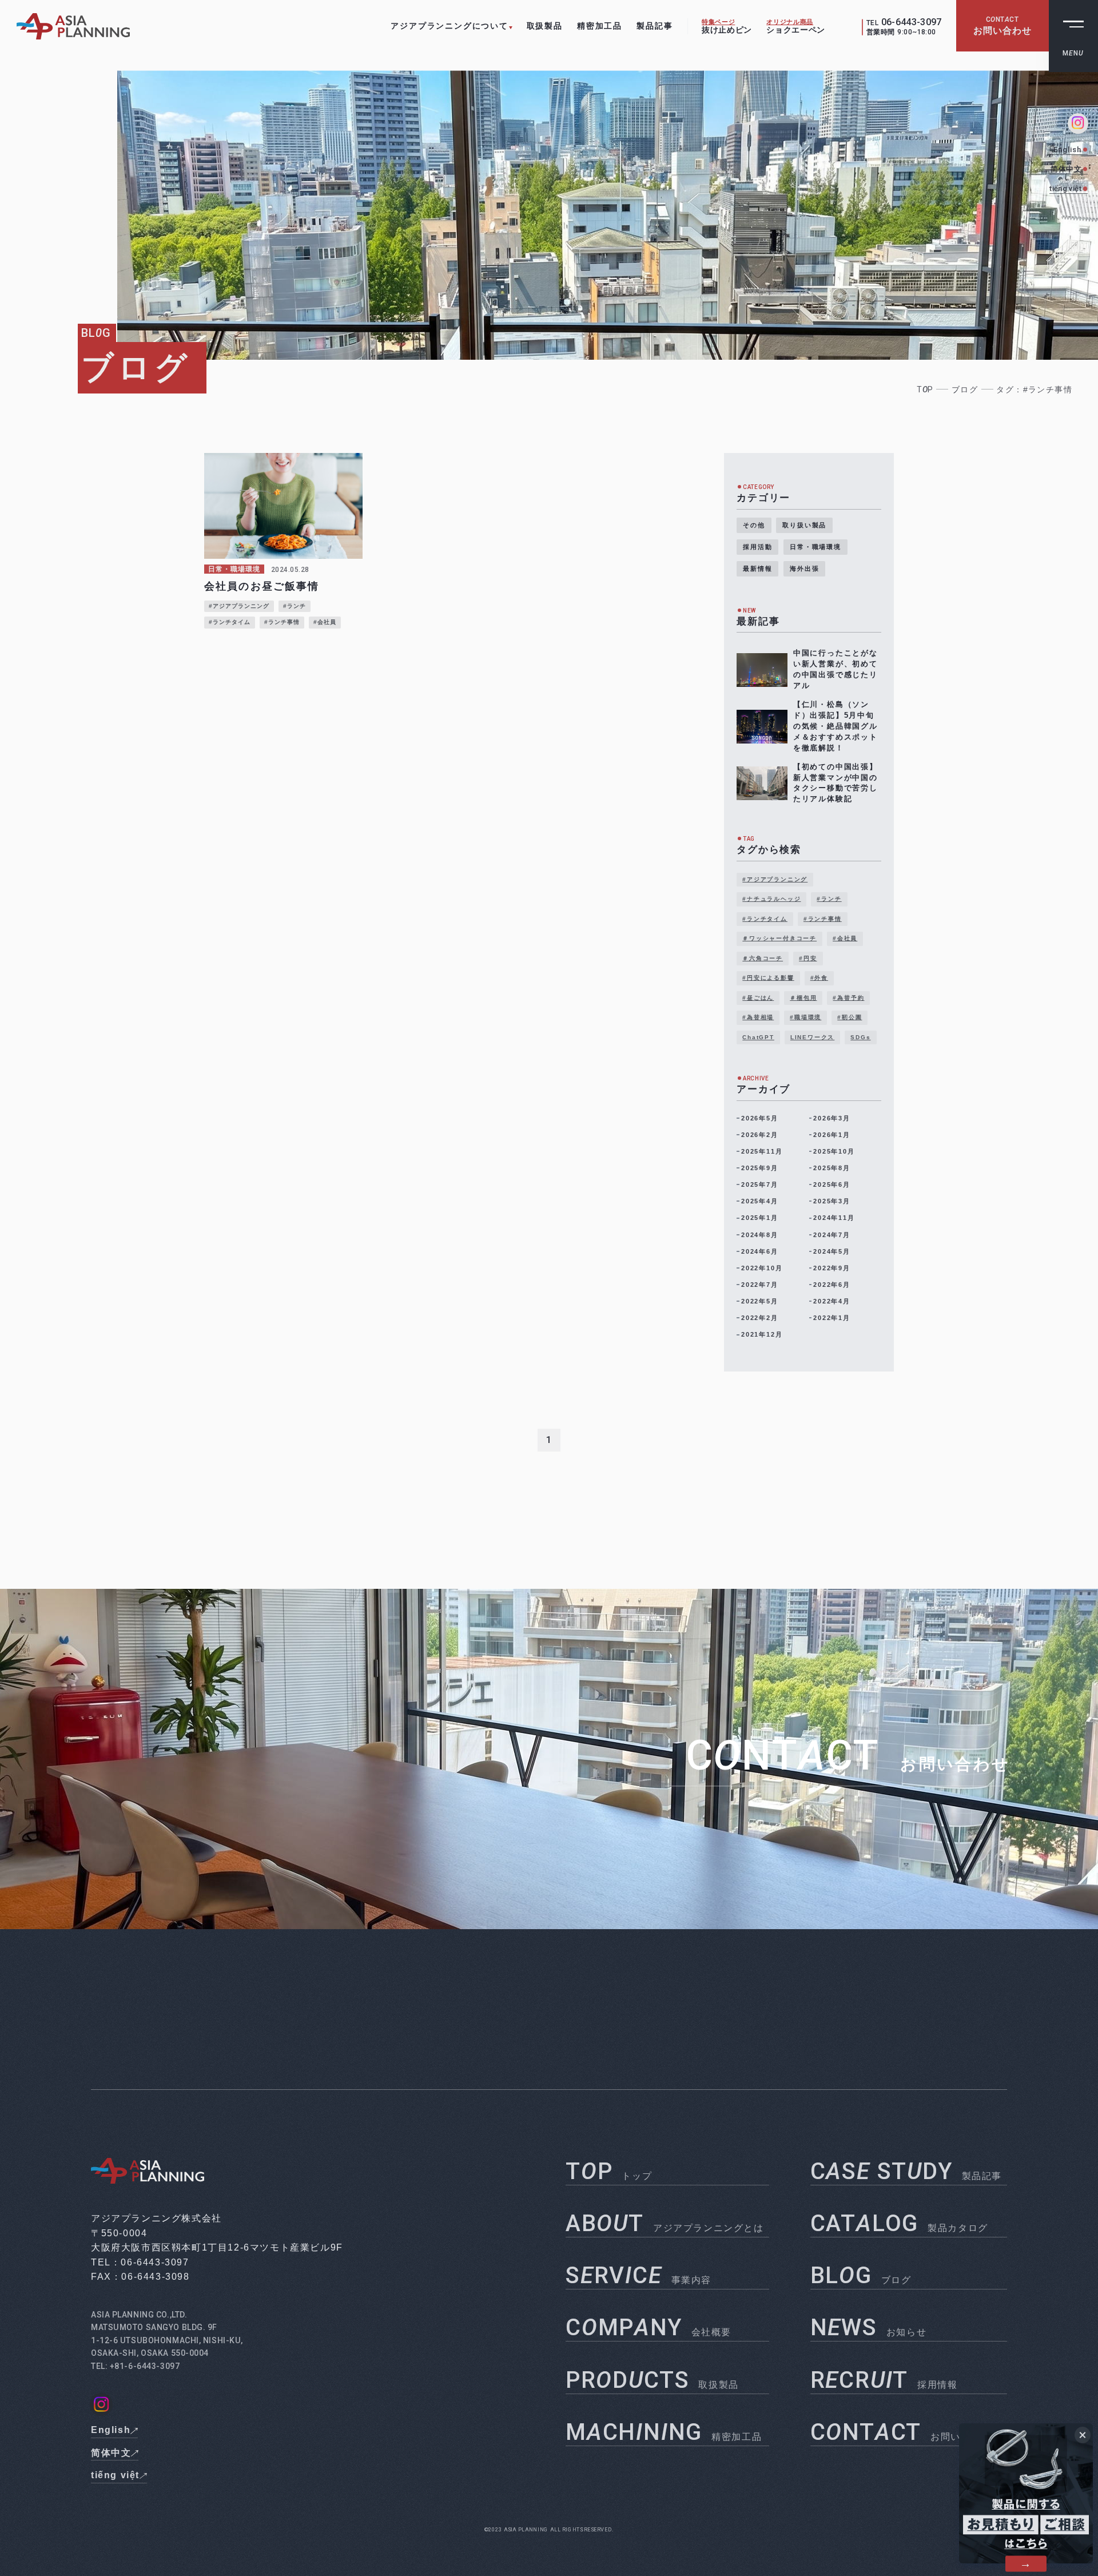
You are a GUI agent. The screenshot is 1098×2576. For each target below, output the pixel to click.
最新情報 (757, 569)
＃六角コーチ (763, 958)
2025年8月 (832, 1168)
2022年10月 (762, 1268)
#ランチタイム (765, 919)
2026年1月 (832, 1135)
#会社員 (845, 938)
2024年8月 (760, 1235)
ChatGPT (758, 1037)
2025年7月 (760, 1184)
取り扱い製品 (804, 525)
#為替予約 (848, 998)
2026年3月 (832, 1118)
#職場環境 (805, 1017)
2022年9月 (832, 1268)
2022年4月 (832, 1301)
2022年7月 (760, 1285)
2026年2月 (760, 1135)
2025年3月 (832, 1201)
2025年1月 (760, 1218)
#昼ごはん (758, 998)
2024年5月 (832, 1251)
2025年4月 (760, 1201)
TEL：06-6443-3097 (140, 2262)
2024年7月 (832, 1235)
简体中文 (1066, 169)
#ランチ (829, 899)
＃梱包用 (803, 998)
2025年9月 (760, 1168)
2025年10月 (834, 1151)
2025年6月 (832, 1184)
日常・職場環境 (815, 547)
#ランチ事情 (823, 919)
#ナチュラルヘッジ (771, 899)
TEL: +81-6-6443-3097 (135, 2366)
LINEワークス (812, 1037)
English (1067, 150)
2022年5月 (760, 1301)
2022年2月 (760, 1318)
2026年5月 (760, 1118)
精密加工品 (600, 26)
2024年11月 (834, 1218)
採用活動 (757, 547)
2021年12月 (762, 1334)
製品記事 (655, 26)
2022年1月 (832, 1318)
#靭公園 (850, 1017)
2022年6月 (832, 1285)
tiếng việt (1065, 188)
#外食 (819, 978)
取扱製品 (545, 26)
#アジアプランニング (775, 879)
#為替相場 (758, 1017)
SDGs (860, 1037)
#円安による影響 (768, 978)
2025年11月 (762, 1151)
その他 (754, 525)
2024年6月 (760, 1251)
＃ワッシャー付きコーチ (779, 938)
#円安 (808, 958)
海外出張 (804, 569)
